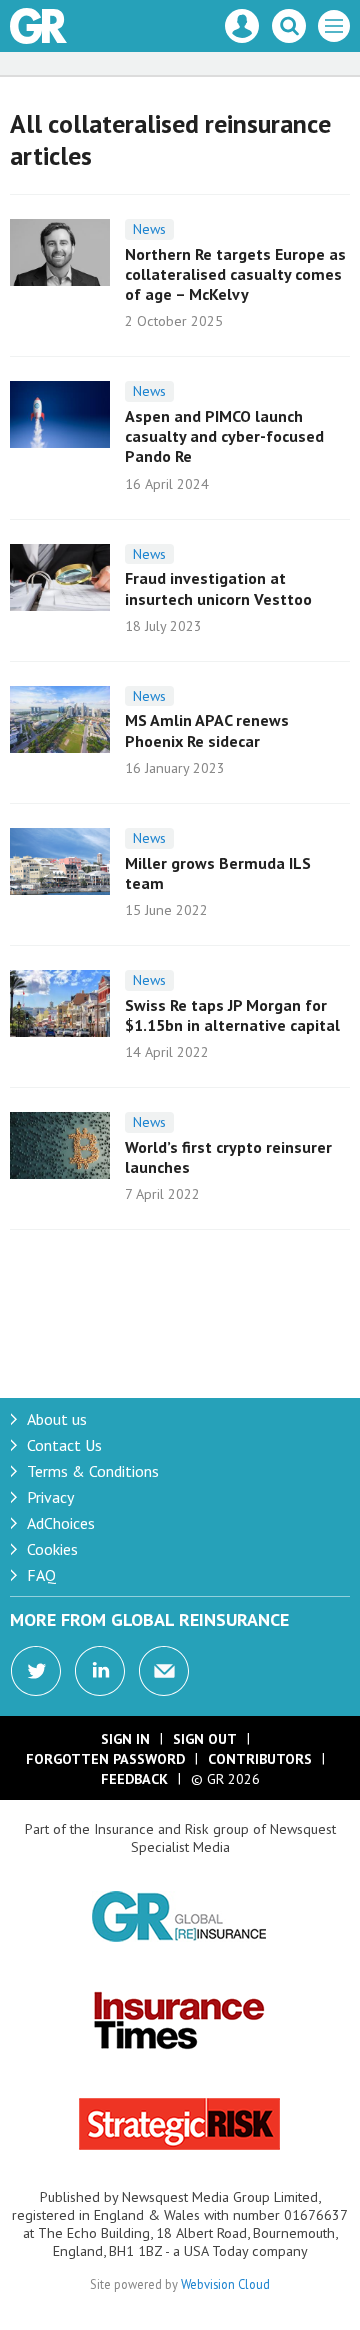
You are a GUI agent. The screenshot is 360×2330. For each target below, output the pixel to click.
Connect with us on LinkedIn (100, 1671)
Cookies (52, 1549)
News (149, 229)
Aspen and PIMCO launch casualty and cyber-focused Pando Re (224, 436)
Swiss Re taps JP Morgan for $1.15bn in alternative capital (232, 1015)
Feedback (134, 1779)
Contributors (260, 1759)
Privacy (50, 1497)
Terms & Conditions (93, 1471)
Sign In (125, 1739)
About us (57, 1419)
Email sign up (164, 1671)
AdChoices (61, 1523)
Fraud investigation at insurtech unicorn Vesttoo (218, 588)
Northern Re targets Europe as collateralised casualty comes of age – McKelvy (235, 274)
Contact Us (64, 1445)
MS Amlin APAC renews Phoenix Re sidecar (207, 730)
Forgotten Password (105, 1759)
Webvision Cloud (225, 2284)
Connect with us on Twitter (36, 1671)
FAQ (41, 1575)
